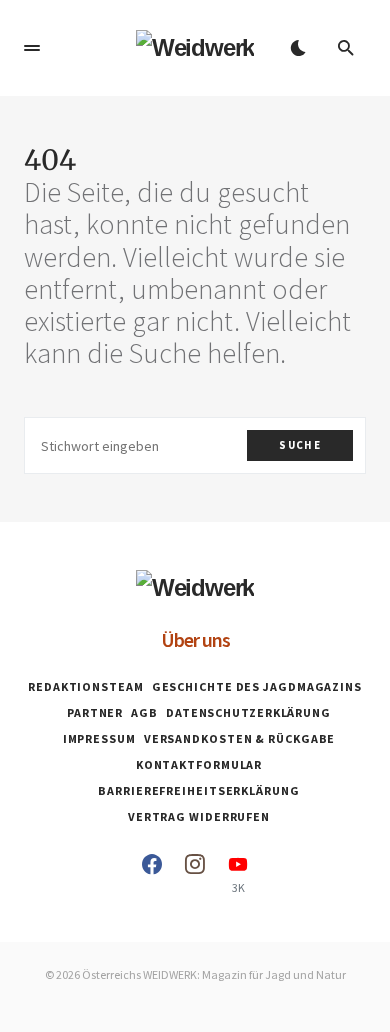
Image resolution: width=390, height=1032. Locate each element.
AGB (144, 712)
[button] (32, 48)
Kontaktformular (199, 764)
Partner (95, 712)
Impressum (99, 738)
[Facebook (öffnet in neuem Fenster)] (152, 874)
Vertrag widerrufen (199, 816)
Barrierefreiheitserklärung (198, 790)
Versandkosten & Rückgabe (240, 738)
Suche (300, 445)
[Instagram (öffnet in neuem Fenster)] (195, 874)
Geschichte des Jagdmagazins (257, 686)
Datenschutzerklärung (248, 712)
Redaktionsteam (86, 686)
